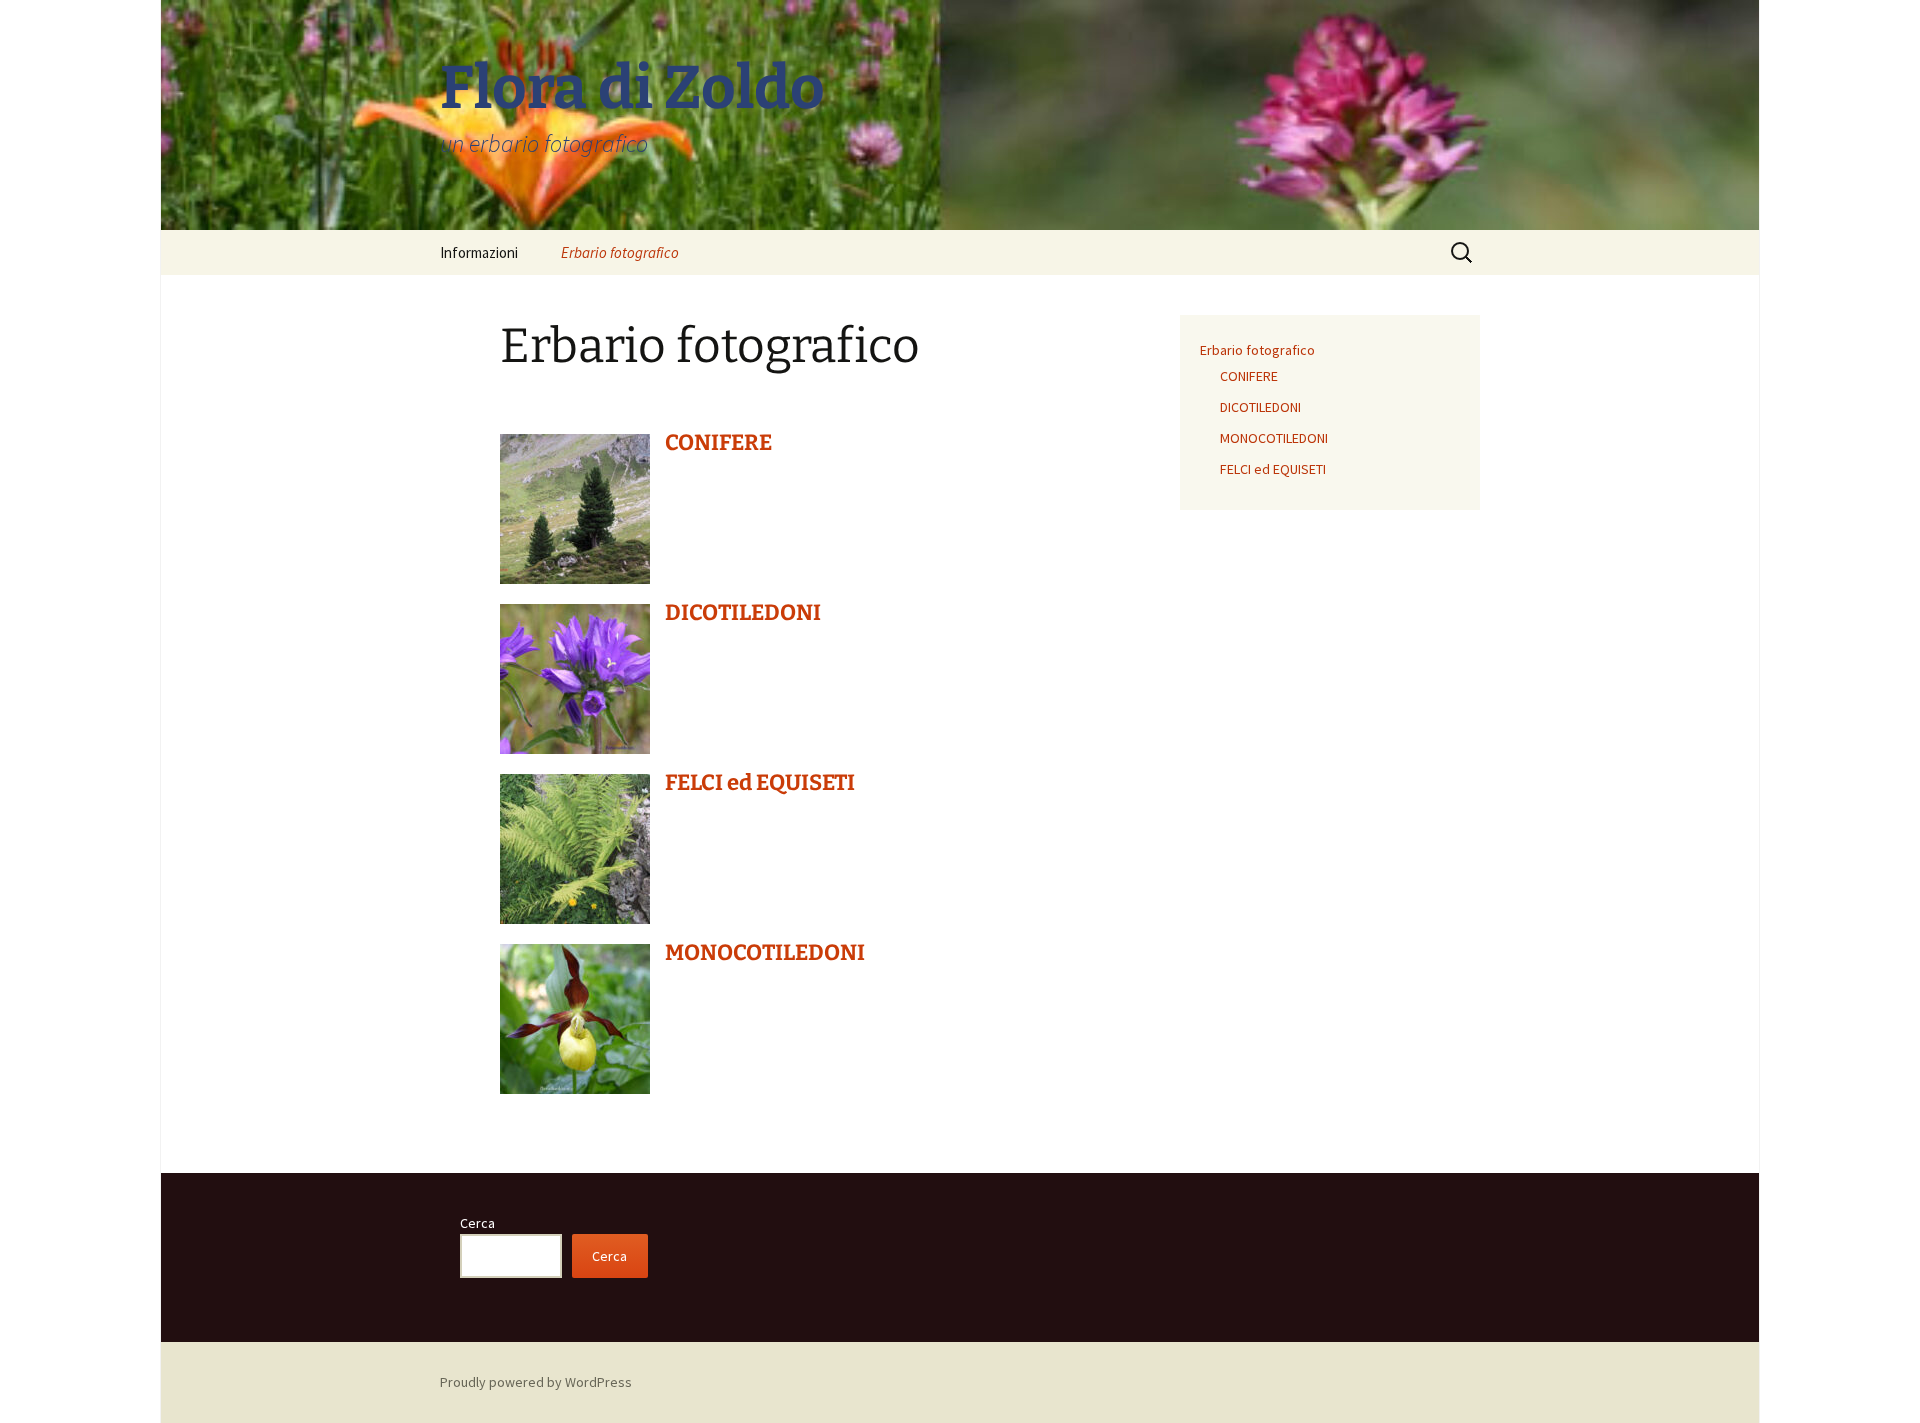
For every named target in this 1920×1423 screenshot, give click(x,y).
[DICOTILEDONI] (575, 677)
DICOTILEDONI (743, 612)
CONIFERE (718, 442)
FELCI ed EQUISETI (760, 782)
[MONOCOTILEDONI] (575, 1017)
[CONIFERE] (575, 507)
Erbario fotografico (620, 252)
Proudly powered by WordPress (536, 1382)
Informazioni (479, 252)
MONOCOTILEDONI (765, 952)
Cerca (477, 1223)
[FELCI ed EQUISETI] (575, 847)
